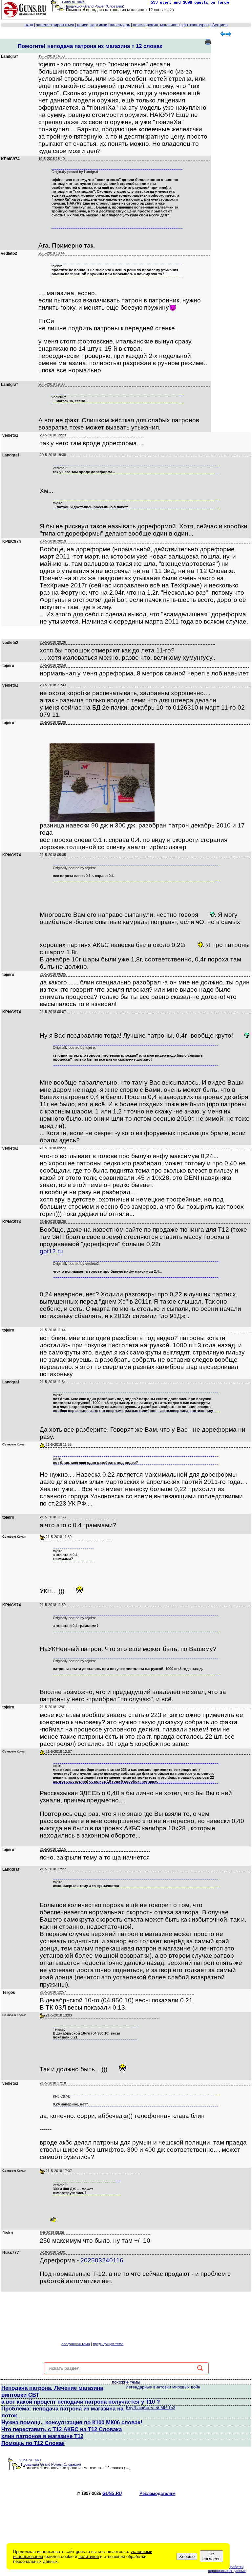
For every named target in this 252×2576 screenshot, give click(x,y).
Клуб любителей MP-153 (151, 2408)
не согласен (211, 2556)
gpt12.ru (51, 1251)
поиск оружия (146, 25)
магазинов (170, 25)
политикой (89, 2556)
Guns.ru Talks (73, 2)
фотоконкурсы (196, 25)
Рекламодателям (157, 2493)
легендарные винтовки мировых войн (163, 2387)
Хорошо (187, 2556)
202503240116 (102, 2260)
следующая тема (76, 2344)
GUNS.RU (112, 2493)
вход (29, 25)
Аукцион (220, 25)
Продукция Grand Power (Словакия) (94, 6)
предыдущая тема (108, 2344)
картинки (99, 25)
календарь (120, 25)
